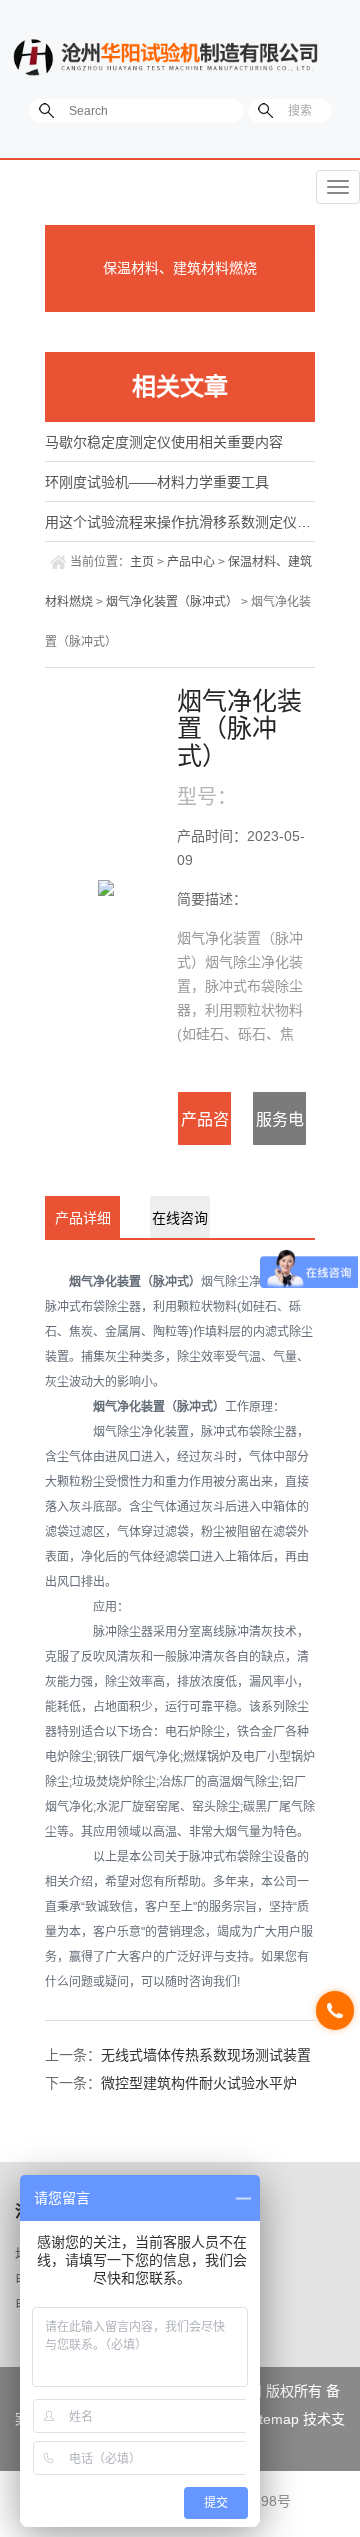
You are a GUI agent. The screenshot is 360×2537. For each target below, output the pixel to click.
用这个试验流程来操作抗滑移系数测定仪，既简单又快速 (180, 522)
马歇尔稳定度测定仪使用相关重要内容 (164, 442)
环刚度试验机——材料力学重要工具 (157, 482)
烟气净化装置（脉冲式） (172, 602)
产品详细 (83, 1218)
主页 (142, 562)
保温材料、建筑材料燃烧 (180, 268)
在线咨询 (180, 1218)
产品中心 (191, 562)
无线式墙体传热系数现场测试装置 (206, 2055)
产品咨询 (205, 1128)
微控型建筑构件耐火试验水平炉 (199, 2083)
